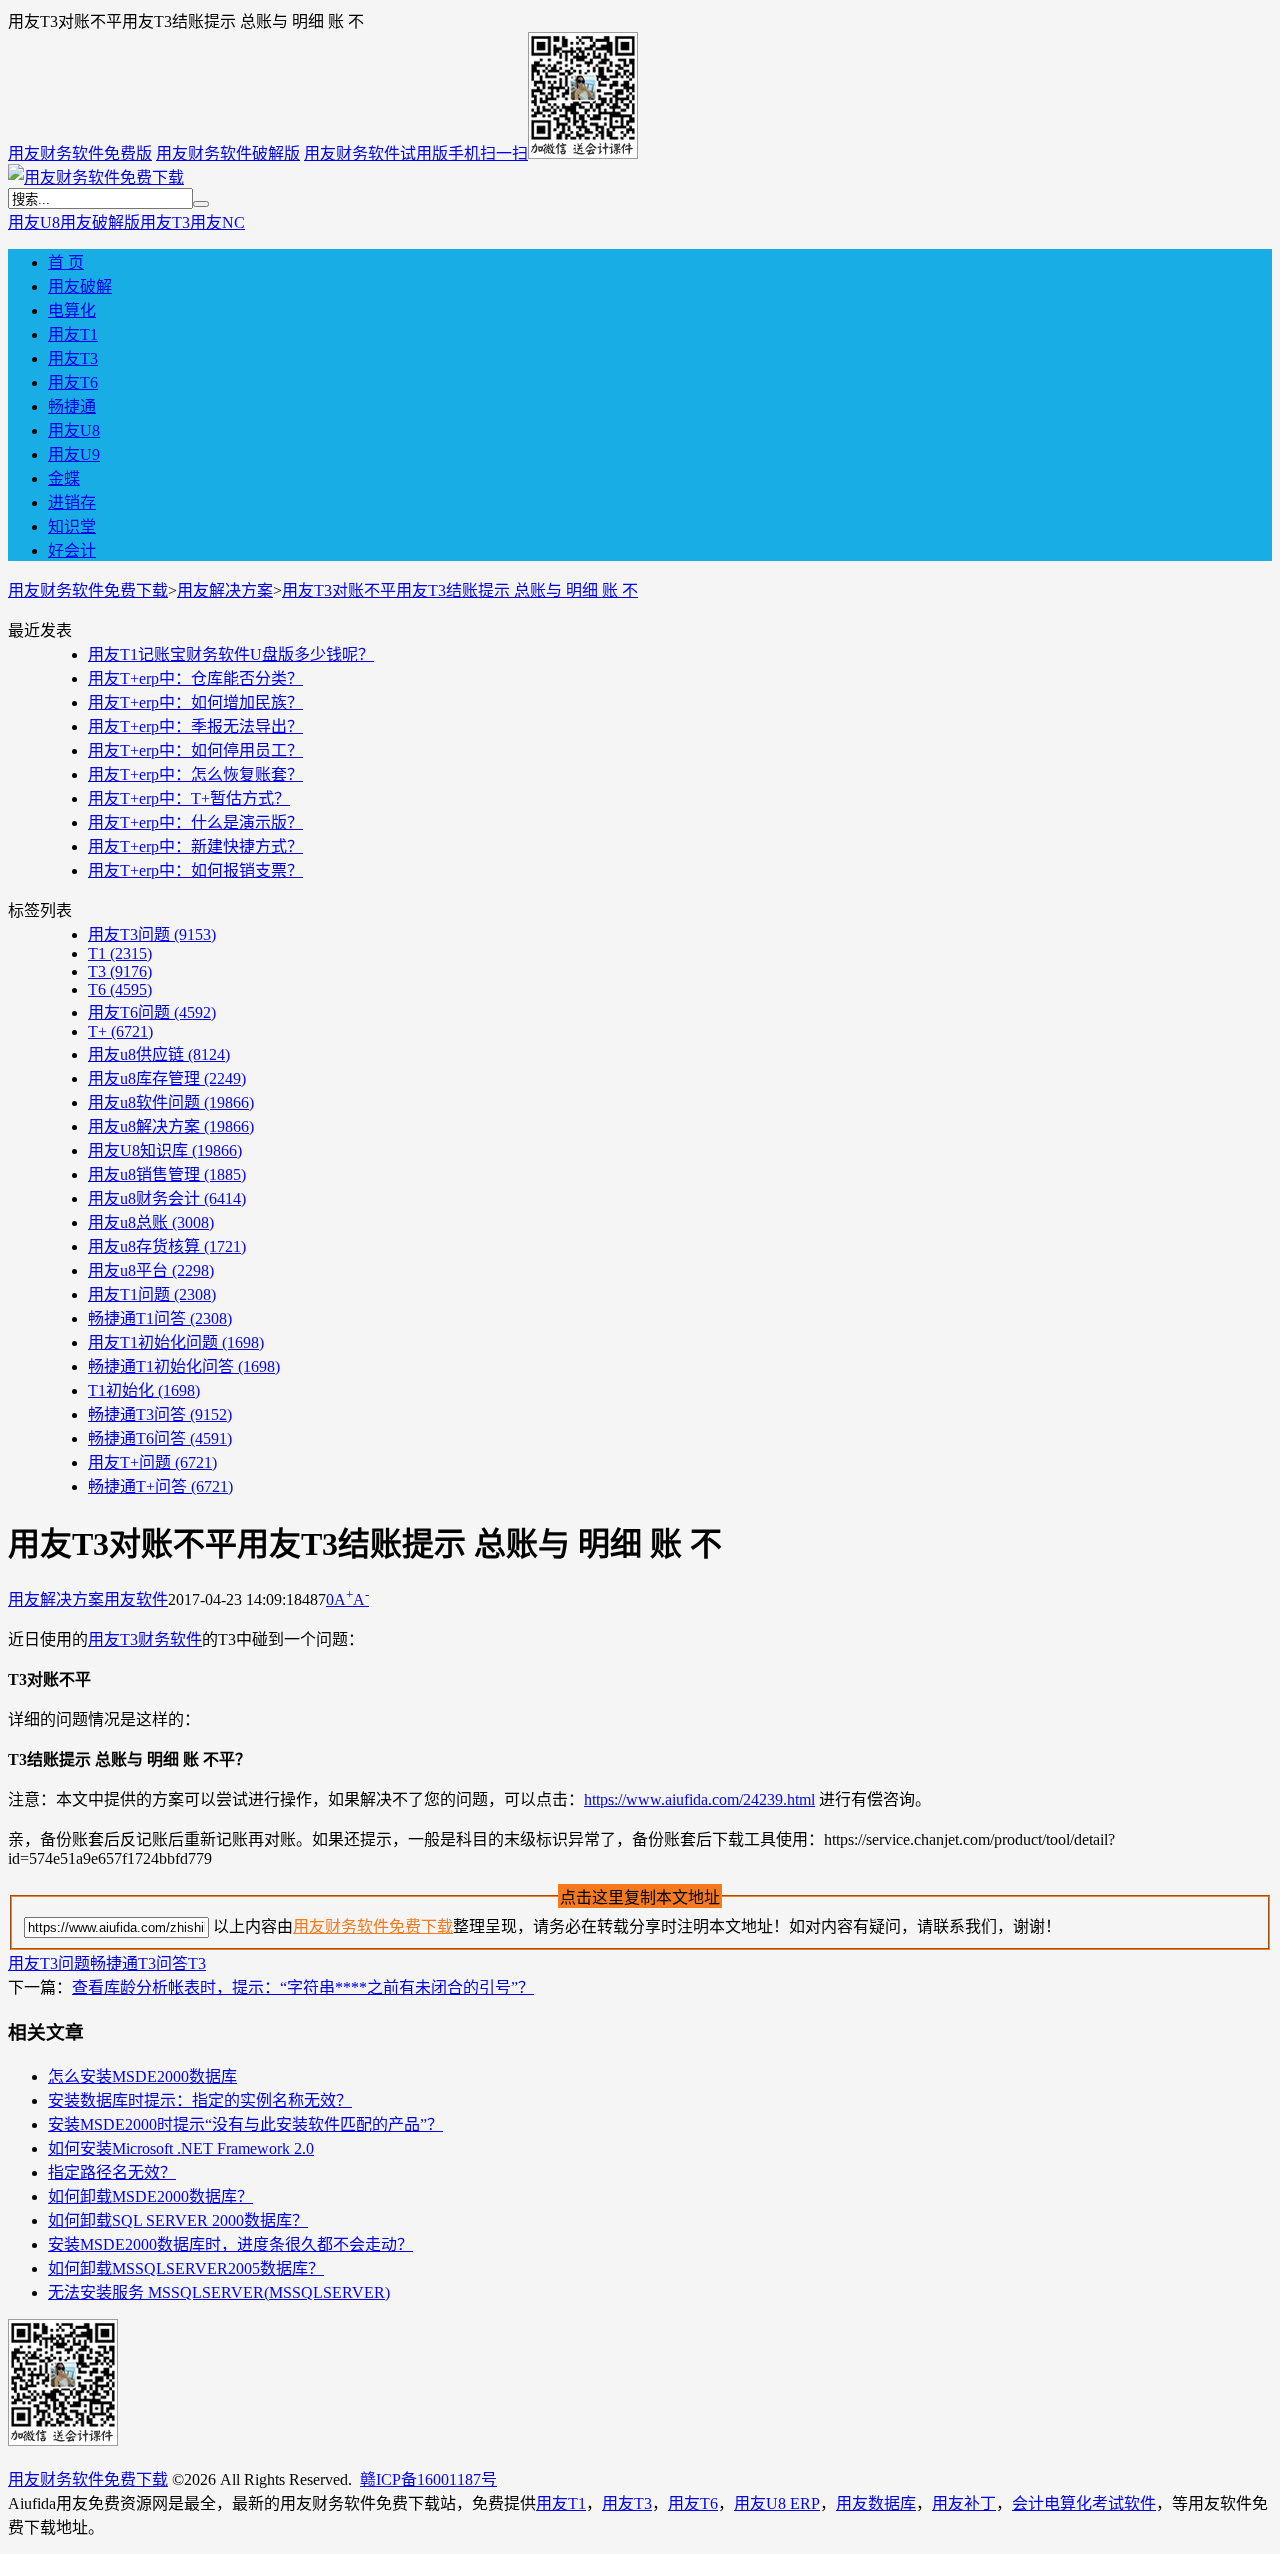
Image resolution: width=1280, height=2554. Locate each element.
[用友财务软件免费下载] (96, 177)
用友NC (217, 222)
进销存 (72, 502)
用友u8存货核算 (167, 1246)
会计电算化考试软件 (1084, 2503)
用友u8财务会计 (167, 1198)
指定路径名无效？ (112, 2172)
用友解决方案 (225, 590)
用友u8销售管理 (167, 1174)
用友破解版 (100, 222)
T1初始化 (144, 1390)
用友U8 (34, 222)
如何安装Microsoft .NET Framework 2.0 (181, 2148)
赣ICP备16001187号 (428, 2479)
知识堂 (72, 526)
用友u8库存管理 (167, 1078)
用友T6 (73, 382)
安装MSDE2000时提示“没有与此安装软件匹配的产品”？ (245, 2124)
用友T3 (165, 222)
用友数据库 (876, 2503)
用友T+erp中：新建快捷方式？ (195, 846)
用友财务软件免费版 (80, 153)
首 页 (66, 262)
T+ (120, 1031)
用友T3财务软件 (145, 1639)
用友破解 (80, 286)
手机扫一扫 (488, 153)
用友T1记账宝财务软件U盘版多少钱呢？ (231, 654)
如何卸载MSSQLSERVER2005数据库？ (186, 2268)
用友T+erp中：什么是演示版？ (195, 822)
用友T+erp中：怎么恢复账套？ (195, 774)
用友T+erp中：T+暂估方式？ (189, 798)
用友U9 (74, 454)
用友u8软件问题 (171, 1102)
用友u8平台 (151, 1270)
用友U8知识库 (165, 1150)
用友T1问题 (152, 1294)
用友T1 (73, 334)
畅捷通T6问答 (160, 1438)
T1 (120, 953)
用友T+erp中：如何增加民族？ (195, 702)
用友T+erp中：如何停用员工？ (195, 750)
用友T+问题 (152, 1462)
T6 (120, 989)
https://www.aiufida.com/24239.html (699, 1799)
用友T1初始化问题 (176, 1342)
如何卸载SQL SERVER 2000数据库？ (178, 2220)
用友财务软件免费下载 (88, 590)
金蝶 (64, 478)
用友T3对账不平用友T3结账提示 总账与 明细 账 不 (460, 590)
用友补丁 (964, 2503)
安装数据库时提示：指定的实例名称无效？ (200, 2100)
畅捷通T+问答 (160, 1486)
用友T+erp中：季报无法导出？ (195, 726)
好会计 (72, 550)
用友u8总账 (151, 1222)
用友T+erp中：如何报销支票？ (195, 870)
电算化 (72, 310)
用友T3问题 (152, 934)
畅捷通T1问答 (160, 1318)
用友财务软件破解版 (228, 153)
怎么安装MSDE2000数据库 (142, 2076)
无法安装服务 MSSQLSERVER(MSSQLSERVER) (219, 2292)
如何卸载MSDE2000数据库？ (150, 2196)
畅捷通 (72, 406)
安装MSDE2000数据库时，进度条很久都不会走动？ (230, 2244)
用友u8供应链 (159, 1054)
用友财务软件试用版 (376, 153)
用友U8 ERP (777, 2503)
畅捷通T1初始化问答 (184, 1366)
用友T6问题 (152, 1012)
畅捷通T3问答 (160, 1414)
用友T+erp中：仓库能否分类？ (195, 678)
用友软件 (136, 1599)
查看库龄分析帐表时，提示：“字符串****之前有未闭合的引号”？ (303, 1987)
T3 (120, 971)
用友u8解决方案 (171, 1126)
